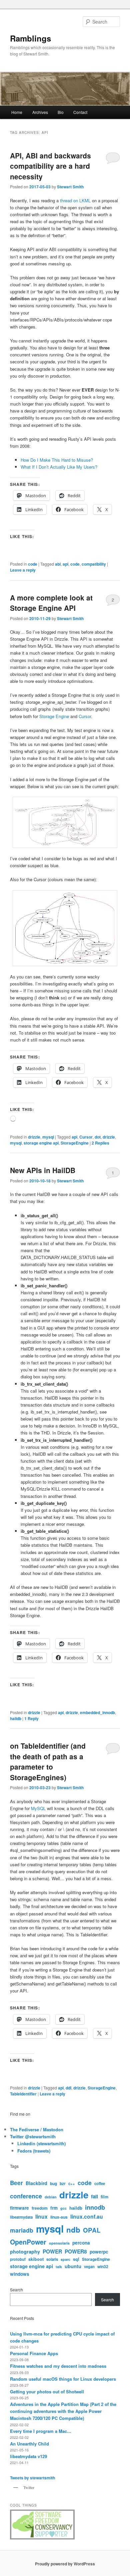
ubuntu (73, 2266)
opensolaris (59, 2243)
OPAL (92, 2230)
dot (98, 1137)
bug (53, 2183)
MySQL (38, 1808)
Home (17, 112)
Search (16, 2290)
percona (81, 2243)
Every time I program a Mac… (41, 2431)
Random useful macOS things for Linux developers (63, 2379)
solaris (52, 2259)
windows (20, 2274)
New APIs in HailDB (43, 1170)
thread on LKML (75, 200)
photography (25, 2252)
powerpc (99, 2252)
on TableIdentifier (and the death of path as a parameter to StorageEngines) (48, 1761)
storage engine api (41, 1143)
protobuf (18, 2259)
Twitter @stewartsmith (33, 2136)
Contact (80, 112)
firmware (19, 2208)
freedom (40, 2208)
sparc (65, 2259)
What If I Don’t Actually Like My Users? (59, 467)
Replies (100, 1143)
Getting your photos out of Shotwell (47, 2392)
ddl (68, 2088)
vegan (89, 2266)
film (104, 2197)
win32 (103, 2266)
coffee (100, 2183)
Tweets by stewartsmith (32, 2478)
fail (94, 2196)
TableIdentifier (23, 2094)
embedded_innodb (97, 1712)
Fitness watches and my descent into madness (58, 2366)
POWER (52, 2251)
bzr (63, 2183)
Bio (61, 112)
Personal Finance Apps (34, 2353)
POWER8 (76, 2251)
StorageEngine (75, 1143)
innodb (95, 2207)
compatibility (94, 564)
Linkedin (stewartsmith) (41, 2143)
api (65, 564)
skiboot (36, 2259)
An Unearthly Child (29, 2444)
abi (58, 564)
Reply (31, 1718)
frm (54, 2208)
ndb (73, 2230)
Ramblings (30, 38)
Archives (40, 112)
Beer (16, 2183)
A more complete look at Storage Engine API (51, 603)
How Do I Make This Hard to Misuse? (57, 460)
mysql (48, 1137)
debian (51, 2197)
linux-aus (59, 2217)
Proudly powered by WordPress (65, 2564)
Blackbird (36, 2183)
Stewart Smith (70, 187)
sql (76, 2259)
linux (41, 2216)
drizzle (34, 1137)
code (33, 564)
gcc (63, 2208)
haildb (16, 1718)
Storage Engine (54, 716)
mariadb (22, 2230)
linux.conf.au (87, 2216)
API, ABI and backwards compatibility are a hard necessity (50, 166)
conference (26, 2196)
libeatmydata (21, 2217)
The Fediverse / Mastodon (37, 2129)
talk (59, 2267)
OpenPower (28, 2242)
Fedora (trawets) (34, 2151)
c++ (72, 2183)
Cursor (85, 716)
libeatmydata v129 (28, 2456)
